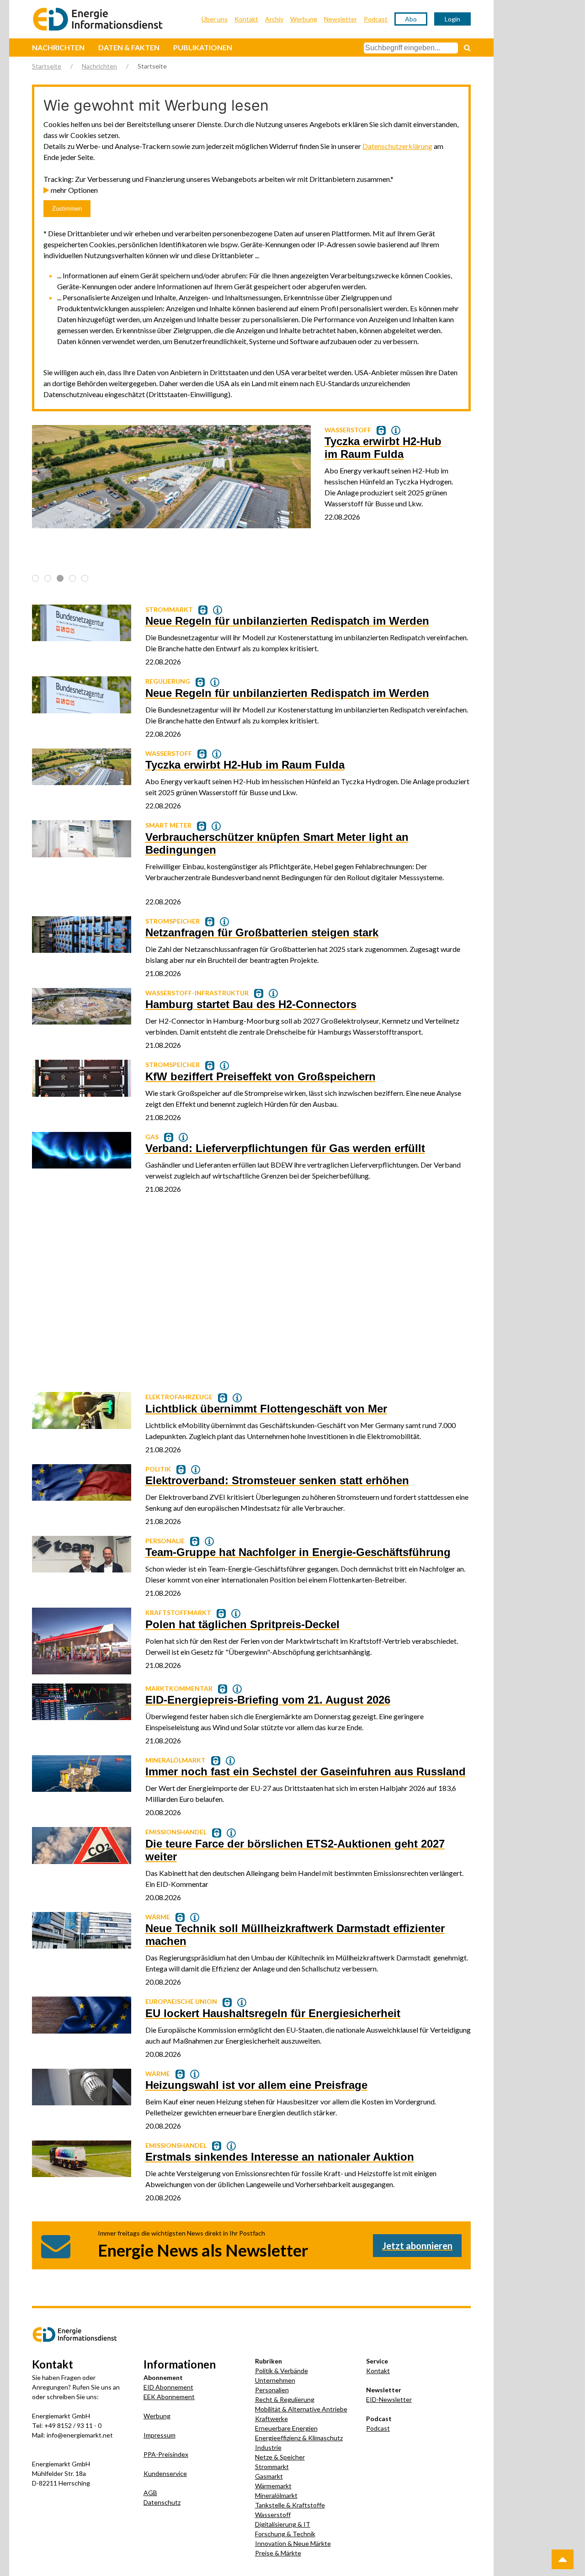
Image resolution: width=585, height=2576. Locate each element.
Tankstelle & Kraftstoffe (290, 2505)
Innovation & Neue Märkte (293, 2543)
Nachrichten (58, 47)
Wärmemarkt (273, 2486)
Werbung (304, 19)
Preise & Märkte (278, 2553)
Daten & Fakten (129, 47)
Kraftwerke (271, 2419)
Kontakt (246, 19)
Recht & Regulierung (285, 2399)
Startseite (47, 66)
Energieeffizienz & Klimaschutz (299, 2438)
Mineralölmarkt (276, 2495)
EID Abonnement (168, 2387)
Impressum (160, 2435)
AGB (150, 2493)
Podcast (376, 19)
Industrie (268, 2447)
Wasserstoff (273, 2515)
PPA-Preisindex (166, 2454)
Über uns (215, 19)
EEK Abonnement (169, 2397)
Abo (411, 19)
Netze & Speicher (280, 2457)
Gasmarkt (269, 2476)
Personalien (272, 2390)
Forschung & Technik (285, 2534)
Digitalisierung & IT (283, 2524)
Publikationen (203, 47)
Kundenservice (165, 2473)
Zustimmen (67, 209)
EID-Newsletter (389, 2399)
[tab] (35, 578)
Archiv (274, 19)
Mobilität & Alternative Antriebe (301, 2409)
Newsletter (340, 19)
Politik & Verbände (282, 2371)
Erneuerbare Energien (286, 2428)
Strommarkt (272, 2467)
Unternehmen (275, 2380)
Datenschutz (162, 2502)
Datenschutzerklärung (397, 146)
